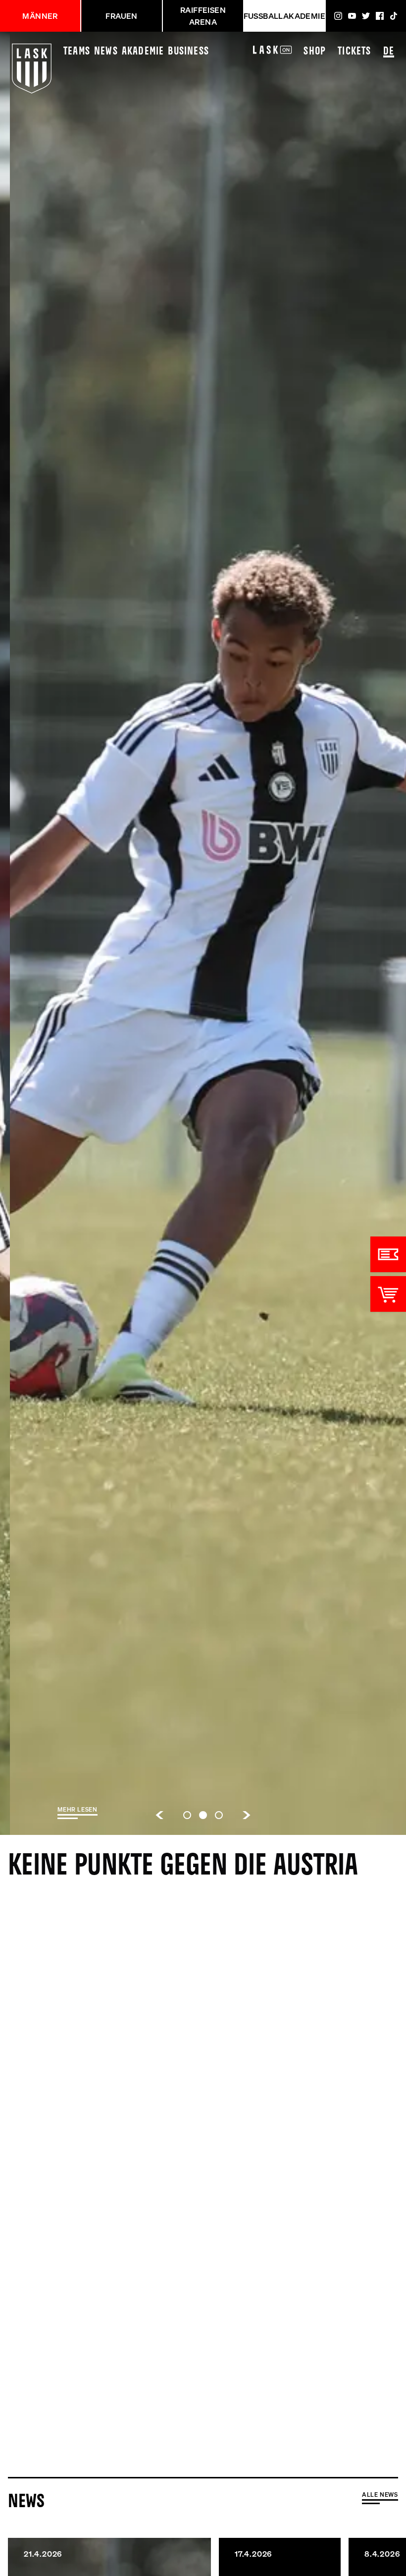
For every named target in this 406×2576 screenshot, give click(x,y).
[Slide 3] (219, 1815)
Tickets (354, 52)
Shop (315, 52)
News (106, 52)
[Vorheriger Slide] (159, 1815)
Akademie (143, 52)
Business (188, 52)
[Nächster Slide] (247, 1815)
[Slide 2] (203, 1815)
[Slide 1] (187, 1815)
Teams (77, 52)
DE (389, 52)
